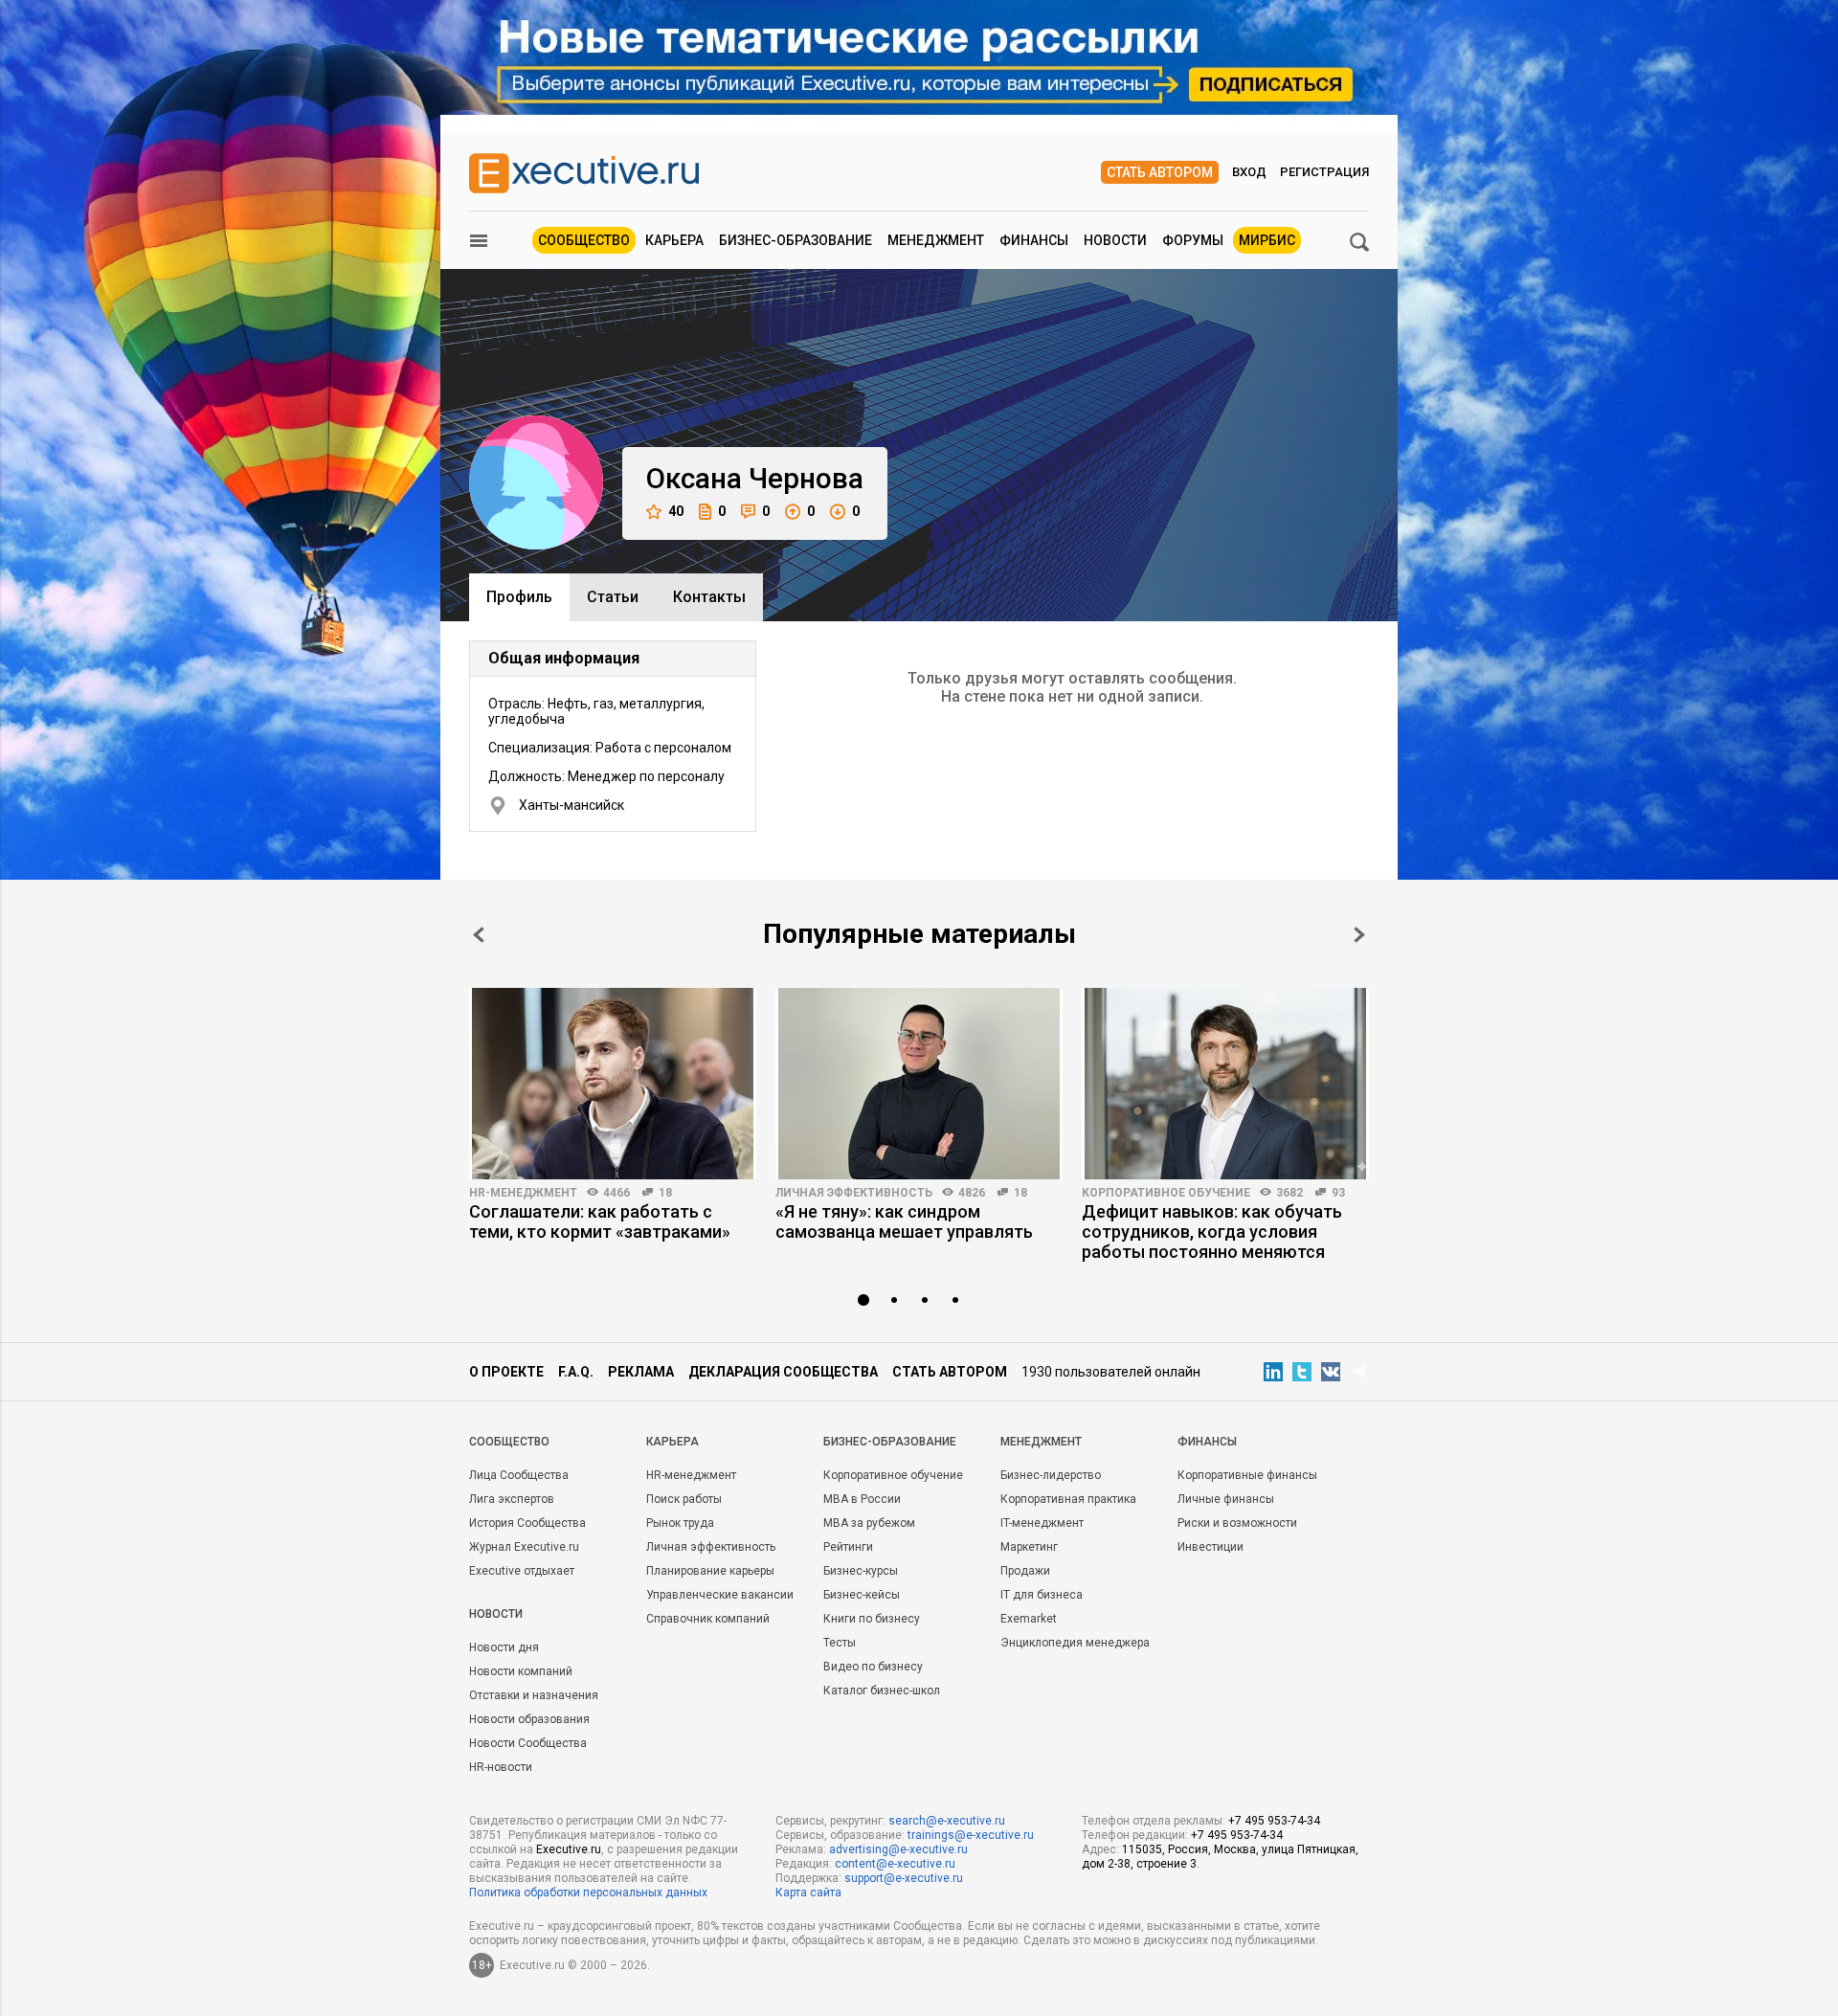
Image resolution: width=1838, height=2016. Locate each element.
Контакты (709, 597)
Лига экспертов (512, 1499)
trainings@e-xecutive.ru (971, 1835)
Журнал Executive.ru (524, 1547)
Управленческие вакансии (720, 1595)
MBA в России (862, 1499)
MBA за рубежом (869, 1523)
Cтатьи (613, 597)
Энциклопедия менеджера (1075, 1643)
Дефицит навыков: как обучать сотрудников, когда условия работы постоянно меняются (1212, 1232)
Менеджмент (936, 240)
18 (665, 1193)
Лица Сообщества (519, 1475)
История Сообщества (527, 1523)
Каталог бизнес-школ (882, 1691)
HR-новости (501, 1767)
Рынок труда (680, 1523)
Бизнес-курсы (861, 1571)
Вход (1249, 172)
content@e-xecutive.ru (895, 1864)
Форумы (1193, 240)
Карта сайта (808, 1893)
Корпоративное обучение (1166, 1193)
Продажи (1025, 1571)
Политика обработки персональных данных (588, 1893)
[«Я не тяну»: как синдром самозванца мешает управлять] (919, 1084)
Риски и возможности (1237, 1523)
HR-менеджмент (523, 1193)
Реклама (641, 1372)
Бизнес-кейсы (862, 1595)
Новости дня (504, 1647)
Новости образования (529, 1719)
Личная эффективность (854, 1193)
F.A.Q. (576, 1372)
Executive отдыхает (522, 1571)
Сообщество (584, 240)
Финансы (1034, 240)
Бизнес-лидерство (1051, 1475)
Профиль (519, 597)
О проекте (506, 1372)
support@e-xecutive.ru (904, 1878)
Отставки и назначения (534, 1695)
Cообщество (509, 1442)
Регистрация (1324, 172)
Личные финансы (1226, 1499)
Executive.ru (569, 1849)
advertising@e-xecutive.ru (898, 1849)
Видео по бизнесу (873, 1667)
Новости (1115, 240)
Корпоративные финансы (1247, 1475)
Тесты (840, 1643)
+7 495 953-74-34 (1274, 1821)
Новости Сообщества (528, 1743)
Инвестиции (1210, 1547)
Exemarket (1029, 1619)
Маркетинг (1029, 1547)
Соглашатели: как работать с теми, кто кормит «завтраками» (600, 1221)
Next (1359, 935)
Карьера (674, 240)
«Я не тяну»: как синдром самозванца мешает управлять (904, 1221)
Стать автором (1160, 172)
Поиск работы (684, 1499)
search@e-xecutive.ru (947, 1821)
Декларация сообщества (783, 1372)
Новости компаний (521, 1671)
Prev (479, 935)
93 (1338, 1193)
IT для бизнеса (1042, 1595)
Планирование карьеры (710, 1571)
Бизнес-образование (796, 240)
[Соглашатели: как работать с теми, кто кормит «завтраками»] (613, 1084)
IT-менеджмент (1042, 1523)
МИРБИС (1267, 240)
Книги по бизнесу (872, 1619)
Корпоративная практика (1068, 1499)
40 (676, 511)
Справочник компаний (708, 1619)
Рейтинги (848, 1547)
